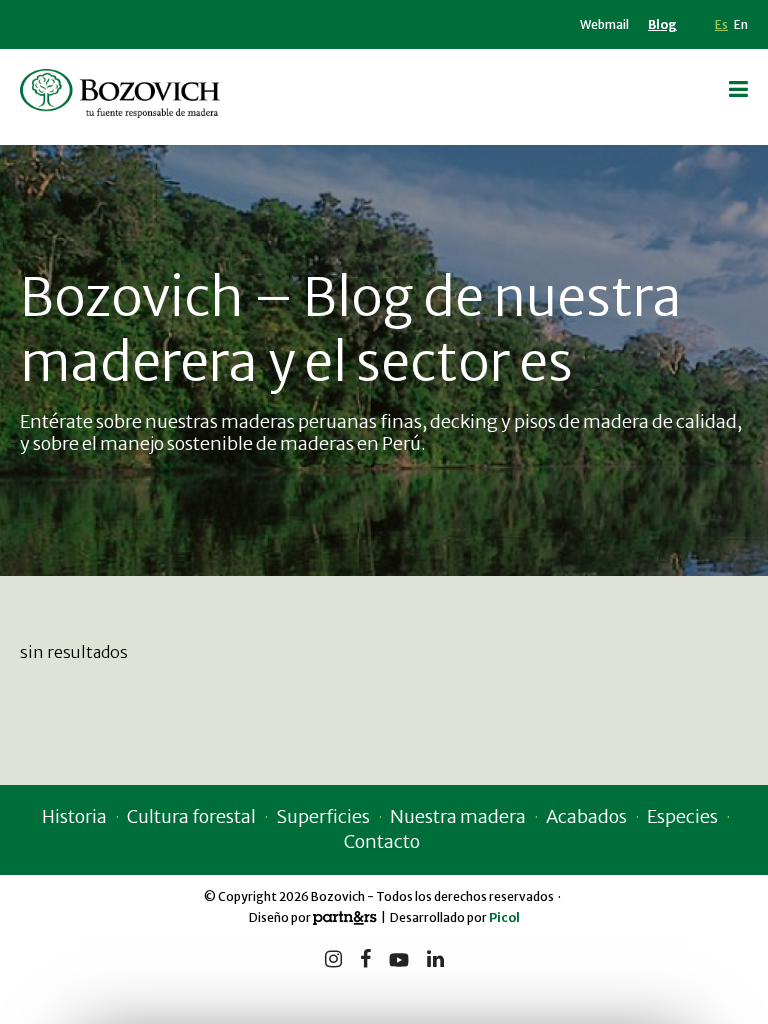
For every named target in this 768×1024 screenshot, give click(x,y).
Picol (504, 917)
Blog (662, 24)
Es (721, 24)
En (741, 24)
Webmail (604, 24)
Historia (74, 816)
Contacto (382, 841)
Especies (682, 816)
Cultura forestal (191, 816)
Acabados (586, 816)
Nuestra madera (458, 816)
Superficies (323, 816)
